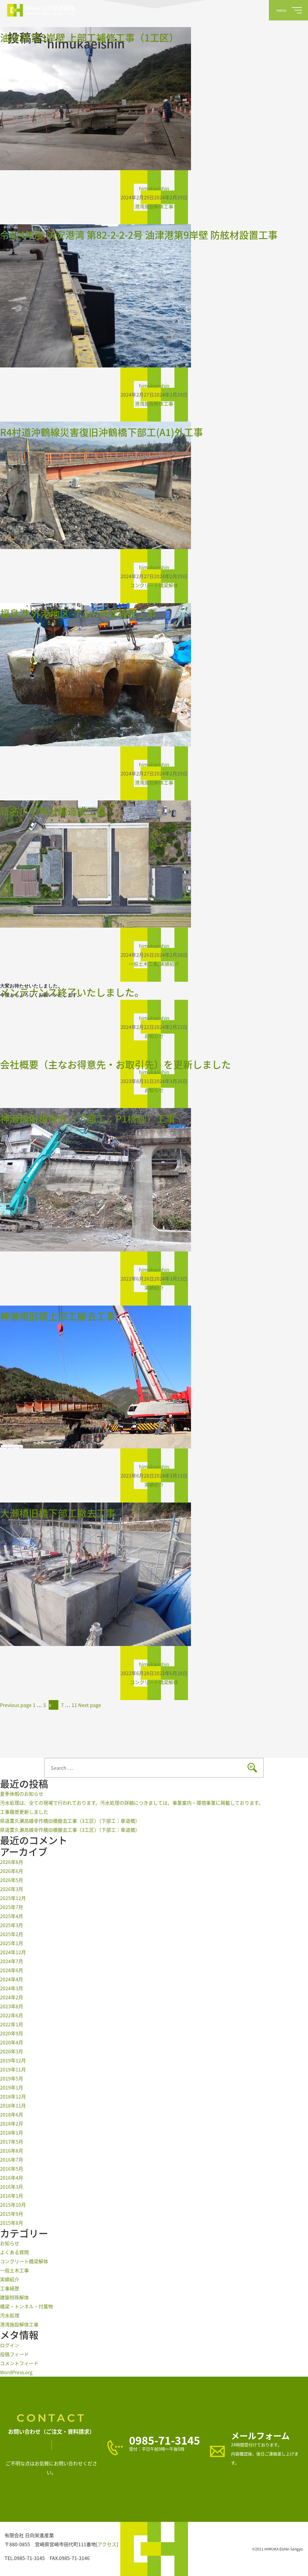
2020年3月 (12, 2051)
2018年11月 (13, 2105)
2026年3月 (12, 1889)
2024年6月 (12, 1970)
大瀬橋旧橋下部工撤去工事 (58, 1513)
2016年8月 (12, 2151)
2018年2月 (12, 2123)
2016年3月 (12, 2187)
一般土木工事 (143, 964)
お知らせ (154, 1036)
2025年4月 (12, 1916)
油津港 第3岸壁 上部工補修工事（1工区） (89, 37)
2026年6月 (12, 1871)
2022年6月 (12, 2015)
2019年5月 (12, 2078)
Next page (90, 1705)
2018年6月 (12, 2114)
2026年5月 (12, 1880)
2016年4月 (12, 2178)
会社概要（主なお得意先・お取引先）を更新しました (115, 1064)
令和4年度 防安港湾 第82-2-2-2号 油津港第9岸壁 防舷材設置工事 (139, 235)
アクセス (107, 2544)
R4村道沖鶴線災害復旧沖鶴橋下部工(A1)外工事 (102, 432)
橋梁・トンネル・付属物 (26, 2306)
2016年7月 (12, 2160)
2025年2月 (12, 1934)
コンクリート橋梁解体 (154, 585)
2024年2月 (12, 1997)
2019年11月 (13, 2069)
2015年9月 (12, 2214)
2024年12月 (13, 1952)
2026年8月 (12, 1862)
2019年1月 (12, 2087)
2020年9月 (12, 2033)
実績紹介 (170, 964)
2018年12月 (13, 2096)
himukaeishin (154, 188)
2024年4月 (12, 1979)
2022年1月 (12, 2024)
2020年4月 (12, 2042)
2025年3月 (12, 1925)
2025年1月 (12, 1943)
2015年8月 (12, 2223)
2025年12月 (13, 1898)
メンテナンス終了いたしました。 (72, 992)
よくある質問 (14, 2252)
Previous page (16, 1705)
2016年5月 (12, 2169)
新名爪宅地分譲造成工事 (53, 811)
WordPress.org (16, 2372)
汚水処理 (10, 2315)
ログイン (10, 2345)
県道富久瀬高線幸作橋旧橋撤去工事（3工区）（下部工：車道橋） (70, 1821)
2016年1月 (12, 2196)
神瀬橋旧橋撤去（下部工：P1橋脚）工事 (88, 1118)
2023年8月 (12, 2006)
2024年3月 (12, 1988)
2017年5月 (12, 2142)
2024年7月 (12, 1961)
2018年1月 (12, 2132)
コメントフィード (19, 2363)
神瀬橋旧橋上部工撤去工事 (58, 1316)
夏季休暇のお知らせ (22, 1794)
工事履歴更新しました (24, 1812)
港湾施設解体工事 (154, 206)
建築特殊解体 (14, 2297)
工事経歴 (10, 2288)
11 (74, 1705)
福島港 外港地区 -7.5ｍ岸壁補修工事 (78, 613)
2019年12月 (13, 2060)
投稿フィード (14, 2354)
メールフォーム (260, 2436)
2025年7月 (12, 1907)
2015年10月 (13, 2205)
